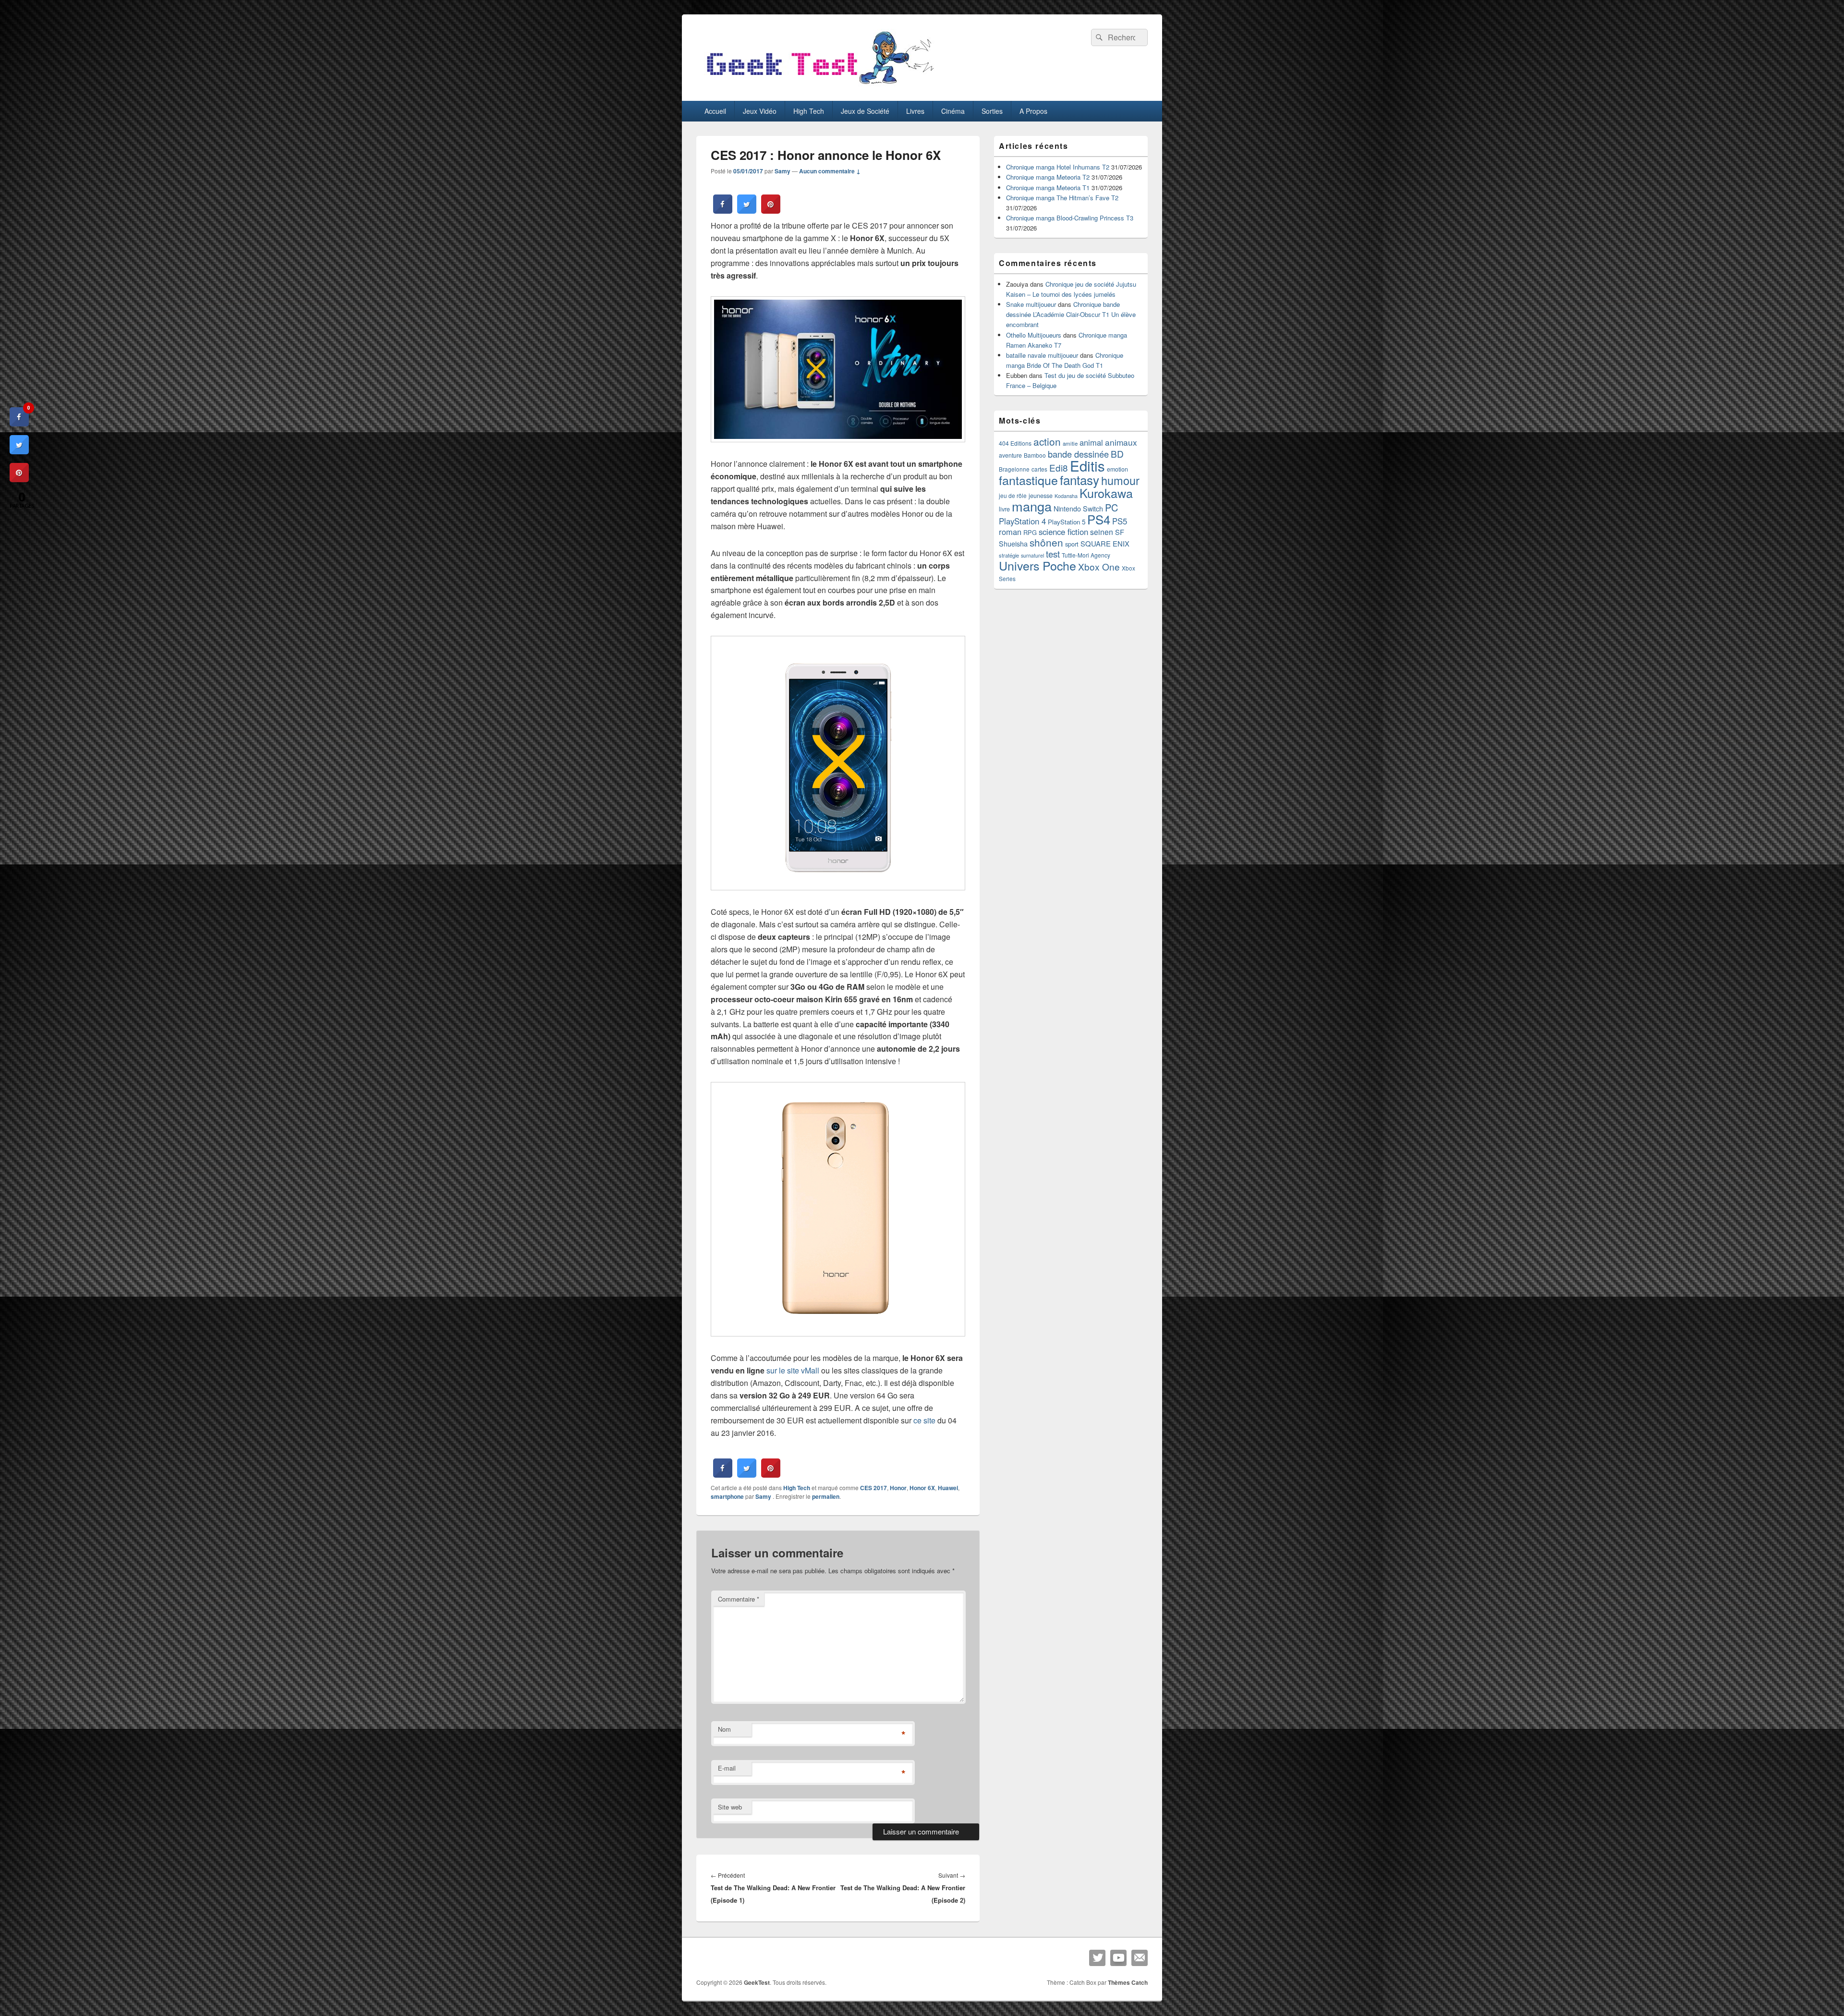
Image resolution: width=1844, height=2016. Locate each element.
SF (1120, 532)
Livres (915, 111)
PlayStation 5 (1067, 522)
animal (1091, 442)
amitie (1070, 443)
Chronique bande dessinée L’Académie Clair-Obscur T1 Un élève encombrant (1071, 314)
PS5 (1120, 521)
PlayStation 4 (1022, 521)
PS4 (1099, 519)
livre (1004, 509)
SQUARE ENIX (1105, 543)
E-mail (727, 1768)
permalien (826, 1496)
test (1053, 554)
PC (1111, 507)
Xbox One (1099, 566)
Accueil (715, 111)
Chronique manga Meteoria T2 (1048, 177)
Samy (782, 171)
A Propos (1033, 111)
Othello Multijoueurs (1034, 335)
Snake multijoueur (1031, 304)
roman (1010, 532)
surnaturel (1032, 555)
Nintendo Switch (1078, 509)
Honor (898, 1488)
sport (1072, 544)
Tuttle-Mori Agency (1086, 555)
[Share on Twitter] (747, 211)
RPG (1030, 532)
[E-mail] (1140, 1958)
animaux (1121, 442)
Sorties (992, 111)
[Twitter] (1097, 1958)
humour (1120, 480)
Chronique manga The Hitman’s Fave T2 (1062, 198)
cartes (1039, 469)
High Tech (809, 111)
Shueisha (1013, 544)
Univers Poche (1037, 565)
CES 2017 (873, 1488)
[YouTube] (1118, 1958)
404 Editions (1015, 443)
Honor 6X (922, 1488)
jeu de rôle (1013, 495)
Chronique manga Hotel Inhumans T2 (1058, 167)
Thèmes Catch (1128, 1982)
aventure (1010, 455)
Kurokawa (1106, 493)
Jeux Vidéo (760, 111)
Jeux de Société (865, 111)
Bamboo (1035, 455)
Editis (1087, 465)
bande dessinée (1078, 454)
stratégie (1009, 555)
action (1047, 441)
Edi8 (1059, 468)
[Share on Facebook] (723, 211)
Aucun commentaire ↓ (830, 171)
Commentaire (739, 1599)
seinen (1102, 532)
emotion (1117, 469)
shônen (1046, 542)
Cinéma (953, 111)
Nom (724, 1729)
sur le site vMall (793, 1370)
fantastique (1028, 480)
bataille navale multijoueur (1042, 355)
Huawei (948, 1488)
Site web (730, 1807)
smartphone (727, 1496)
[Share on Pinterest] (771, 211)
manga (1032, 506)
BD (1117, 454)
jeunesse (1041, 496)
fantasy (1080, 480)
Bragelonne (1014, 469)
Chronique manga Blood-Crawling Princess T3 (1070, 218)
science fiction (1063, 532)
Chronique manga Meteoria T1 (1048, 188)
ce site (924, 1420)
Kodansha (1066, 496)
